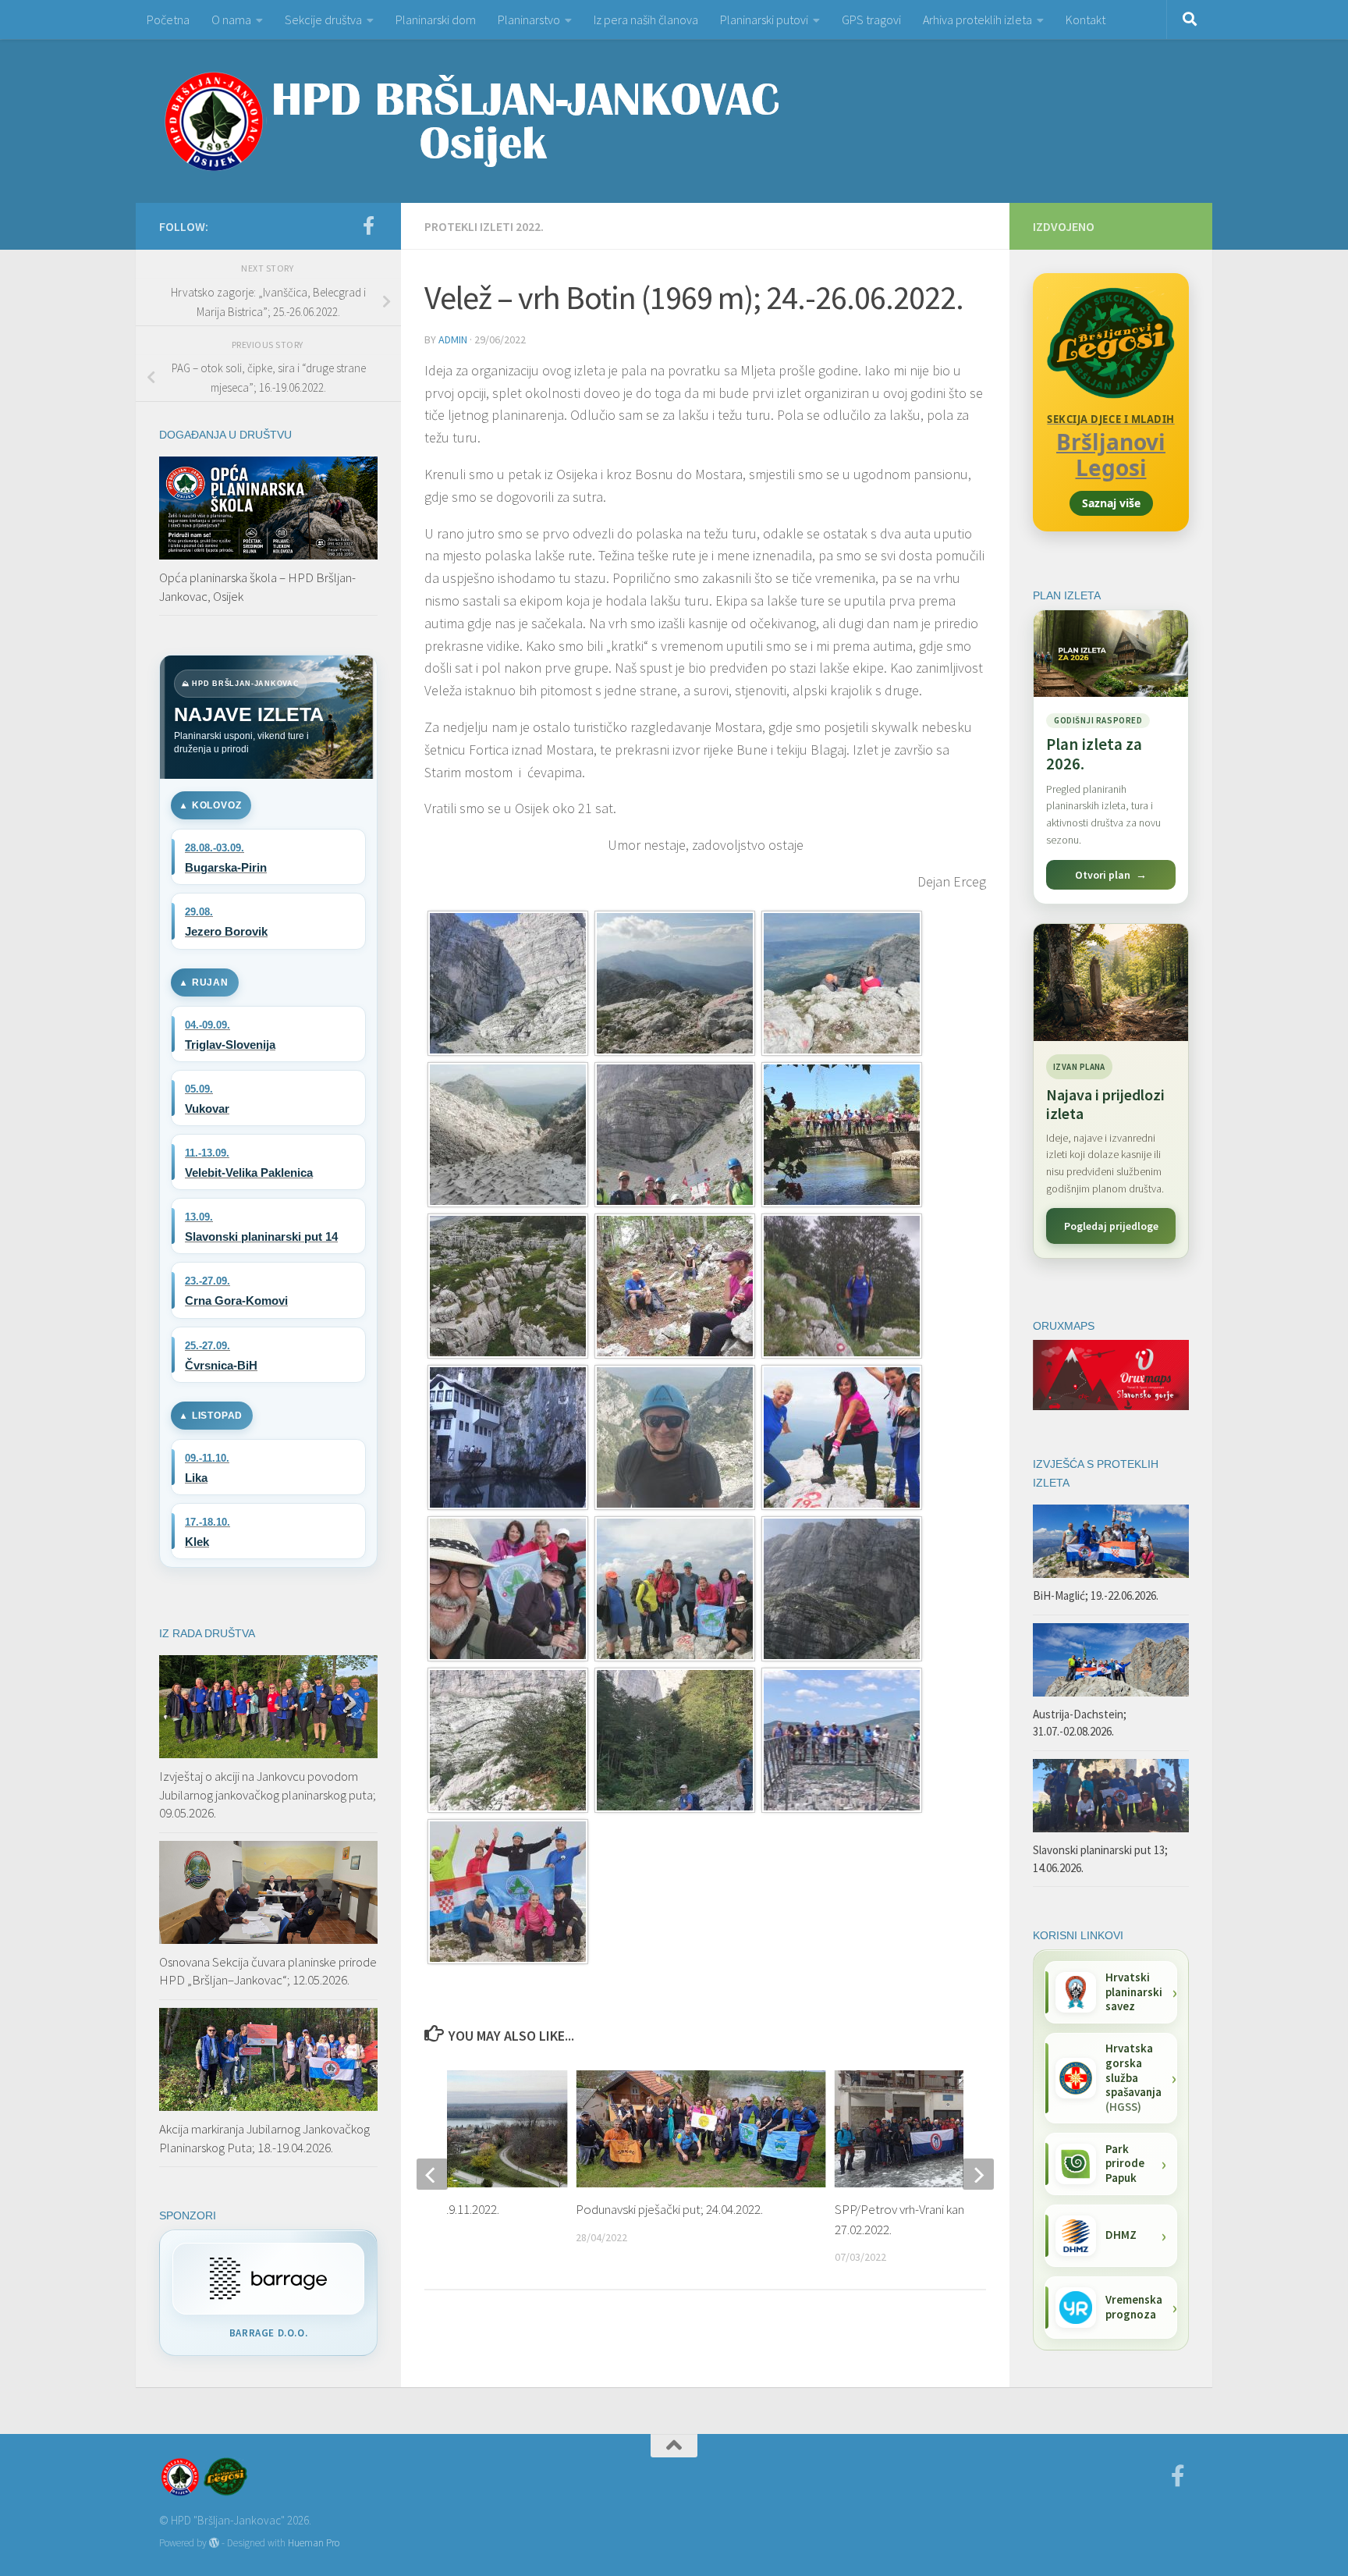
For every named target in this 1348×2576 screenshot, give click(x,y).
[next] (978, 2174)
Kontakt (1085, 20)
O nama (231, 20)
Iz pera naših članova (646, 20)
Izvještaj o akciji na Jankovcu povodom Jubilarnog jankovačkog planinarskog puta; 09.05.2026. (268, 1794)
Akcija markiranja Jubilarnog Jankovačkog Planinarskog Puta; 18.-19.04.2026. (264, 2138)
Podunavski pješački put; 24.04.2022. (669, 2209)
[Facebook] (368, 226)
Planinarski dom (436, 20)
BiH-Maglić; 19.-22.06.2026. (1096, 1595)
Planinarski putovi (764, 20)
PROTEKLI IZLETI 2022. (484, 226)
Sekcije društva (323, 20)
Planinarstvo (529, 20)
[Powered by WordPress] (214, 2543)
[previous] (432, 2174)
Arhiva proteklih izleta (977, 20)
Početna (168, 20)
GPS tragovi (871, 20)
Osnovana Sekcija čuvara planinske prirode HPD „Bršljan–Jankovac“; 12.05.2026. (268, 1971)
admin (453, 339)
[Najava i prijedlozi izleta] (1111, 982)
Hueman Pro (314, 2543)
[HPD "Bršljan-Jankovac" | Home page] (471, 121)
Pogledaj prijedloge (1111, 1226)
